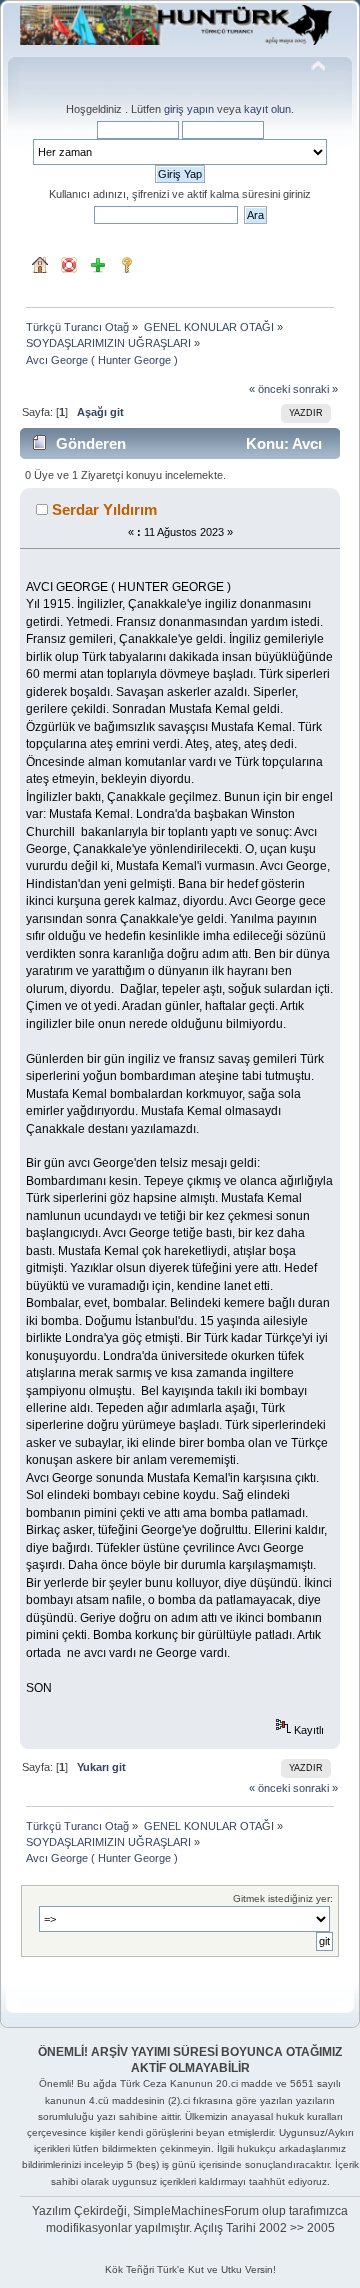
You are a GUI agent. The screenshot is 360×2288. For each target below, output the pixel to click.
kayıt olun (267, 109)
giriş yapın (189, 109)
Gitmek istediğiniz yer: (283, 1898)
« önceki (269, 389)
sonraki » (315, 389)
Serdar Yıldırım (104, 509)
